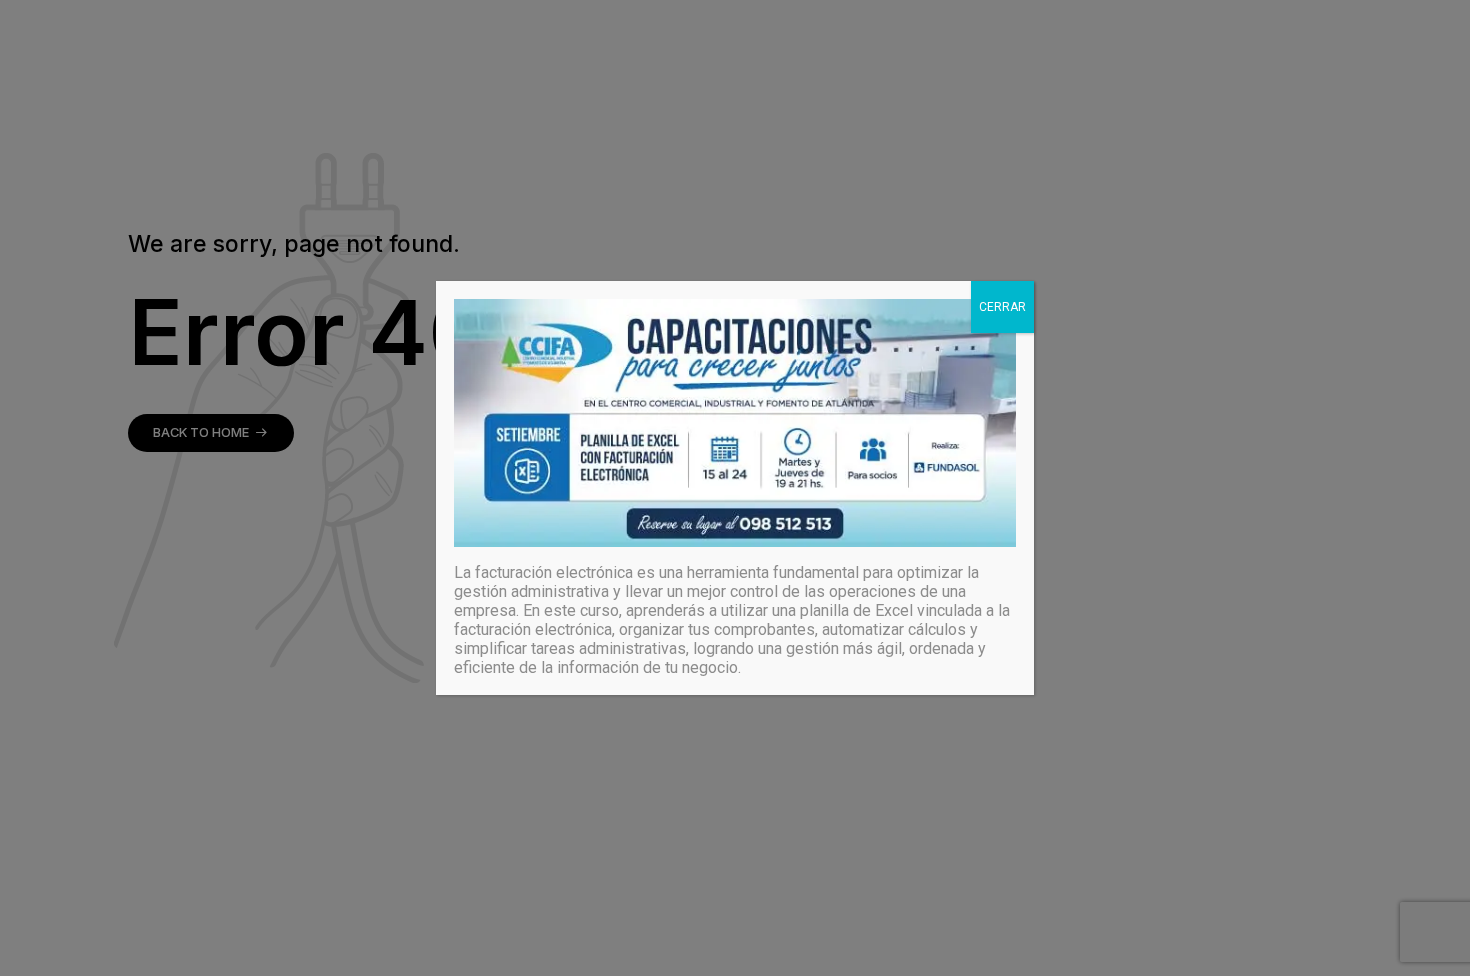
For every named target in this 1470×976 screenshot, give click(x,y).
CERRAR (1002, 307)
